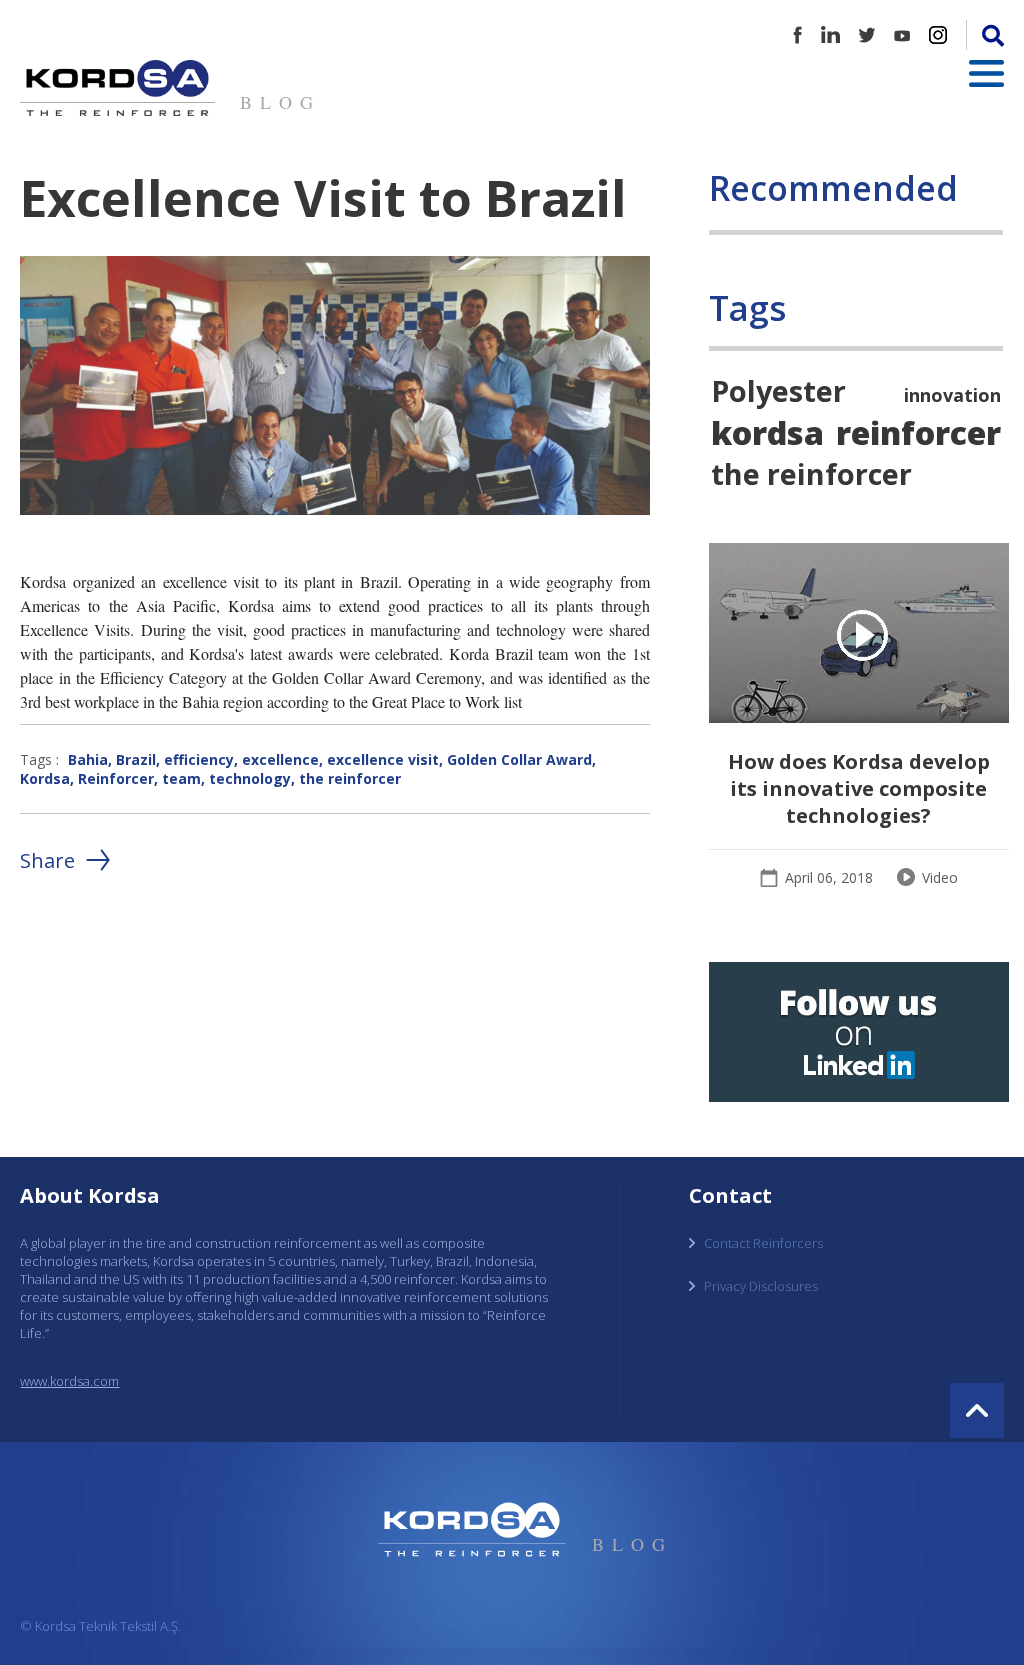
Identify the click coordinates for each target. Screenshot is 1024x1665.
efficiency (199, 759)
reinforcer (918, 432)
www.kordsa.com (69, 1381)
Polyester (778, 390)
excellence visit (383, 759)
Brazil (136, 759)
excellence (280, 759)
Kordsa (45, 778)
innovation (952, 395)
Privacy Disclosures (761, 1286)
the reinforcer (350, 778)
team (181, 778)
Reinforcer (116, 778)
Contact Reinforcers (763, 1243)
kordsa (767, 432)
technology (250, 778)
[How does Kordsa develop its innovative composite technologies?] (859, 635)
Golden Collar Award (519, 759)
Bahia (88, 759)
